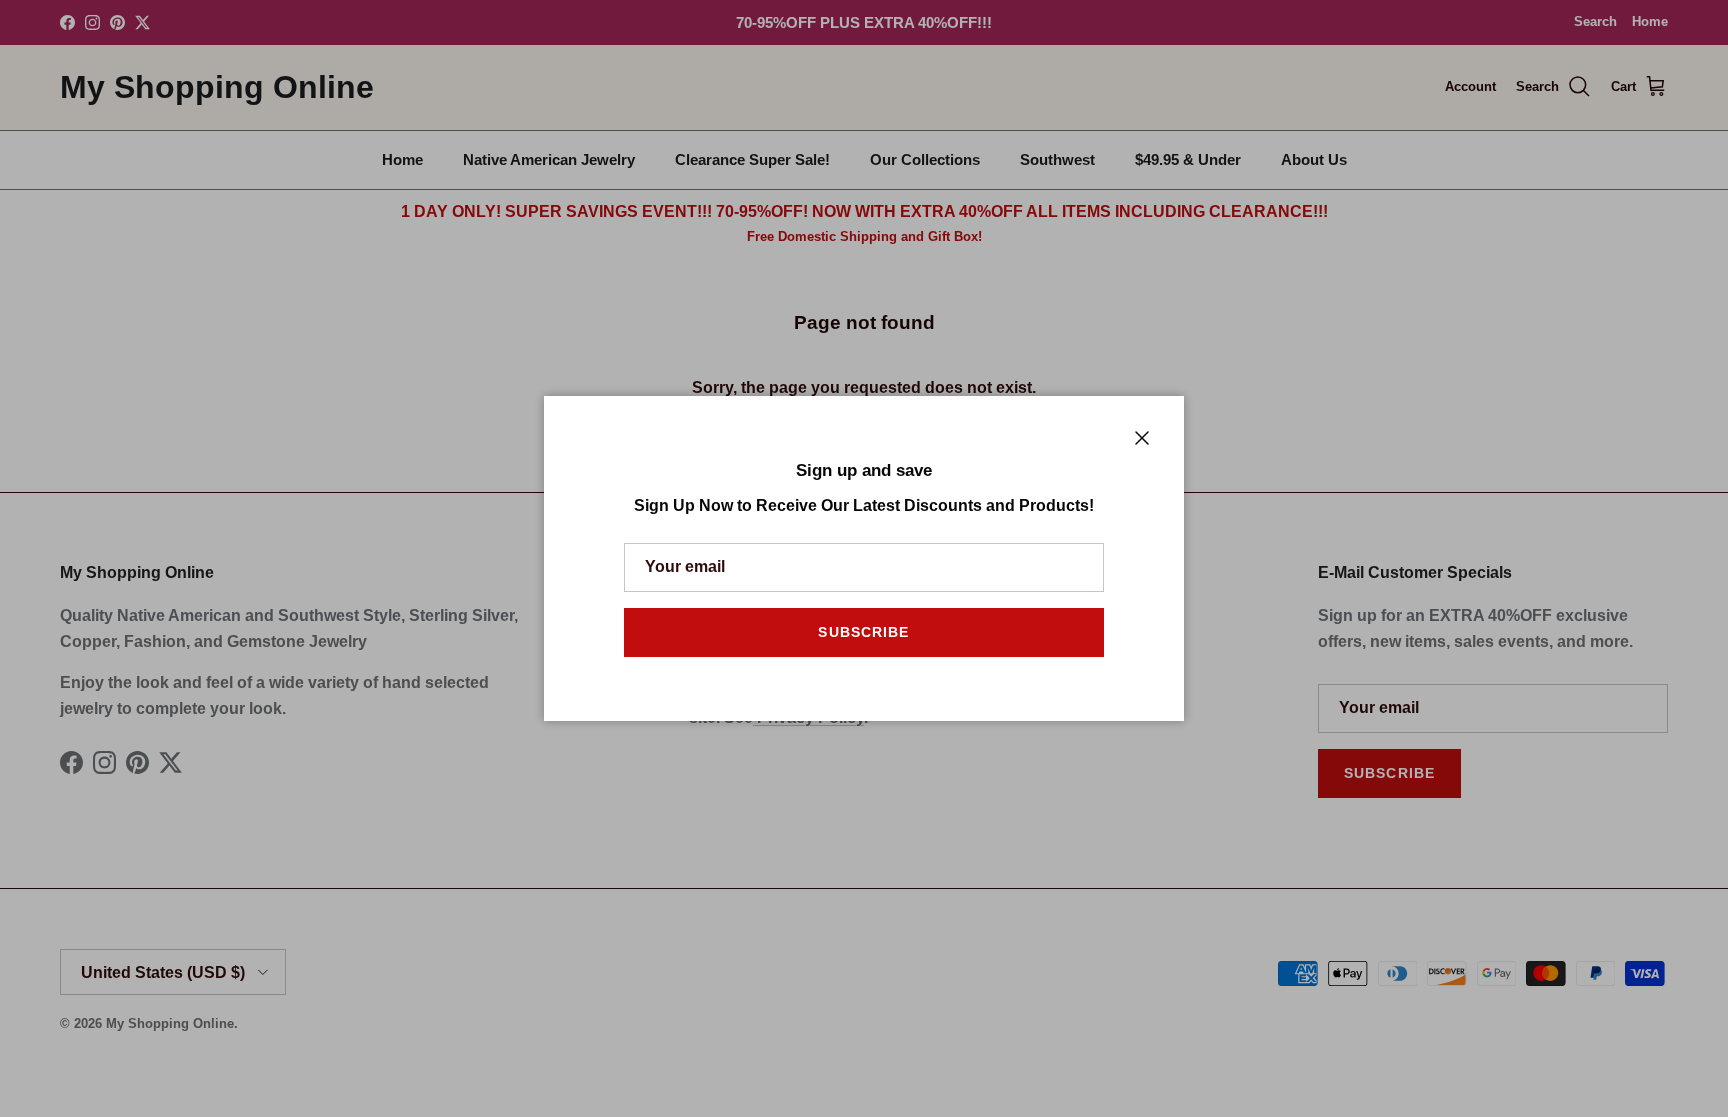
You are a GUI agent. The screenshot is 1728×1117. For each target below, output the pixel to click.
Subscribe (863, 632)
